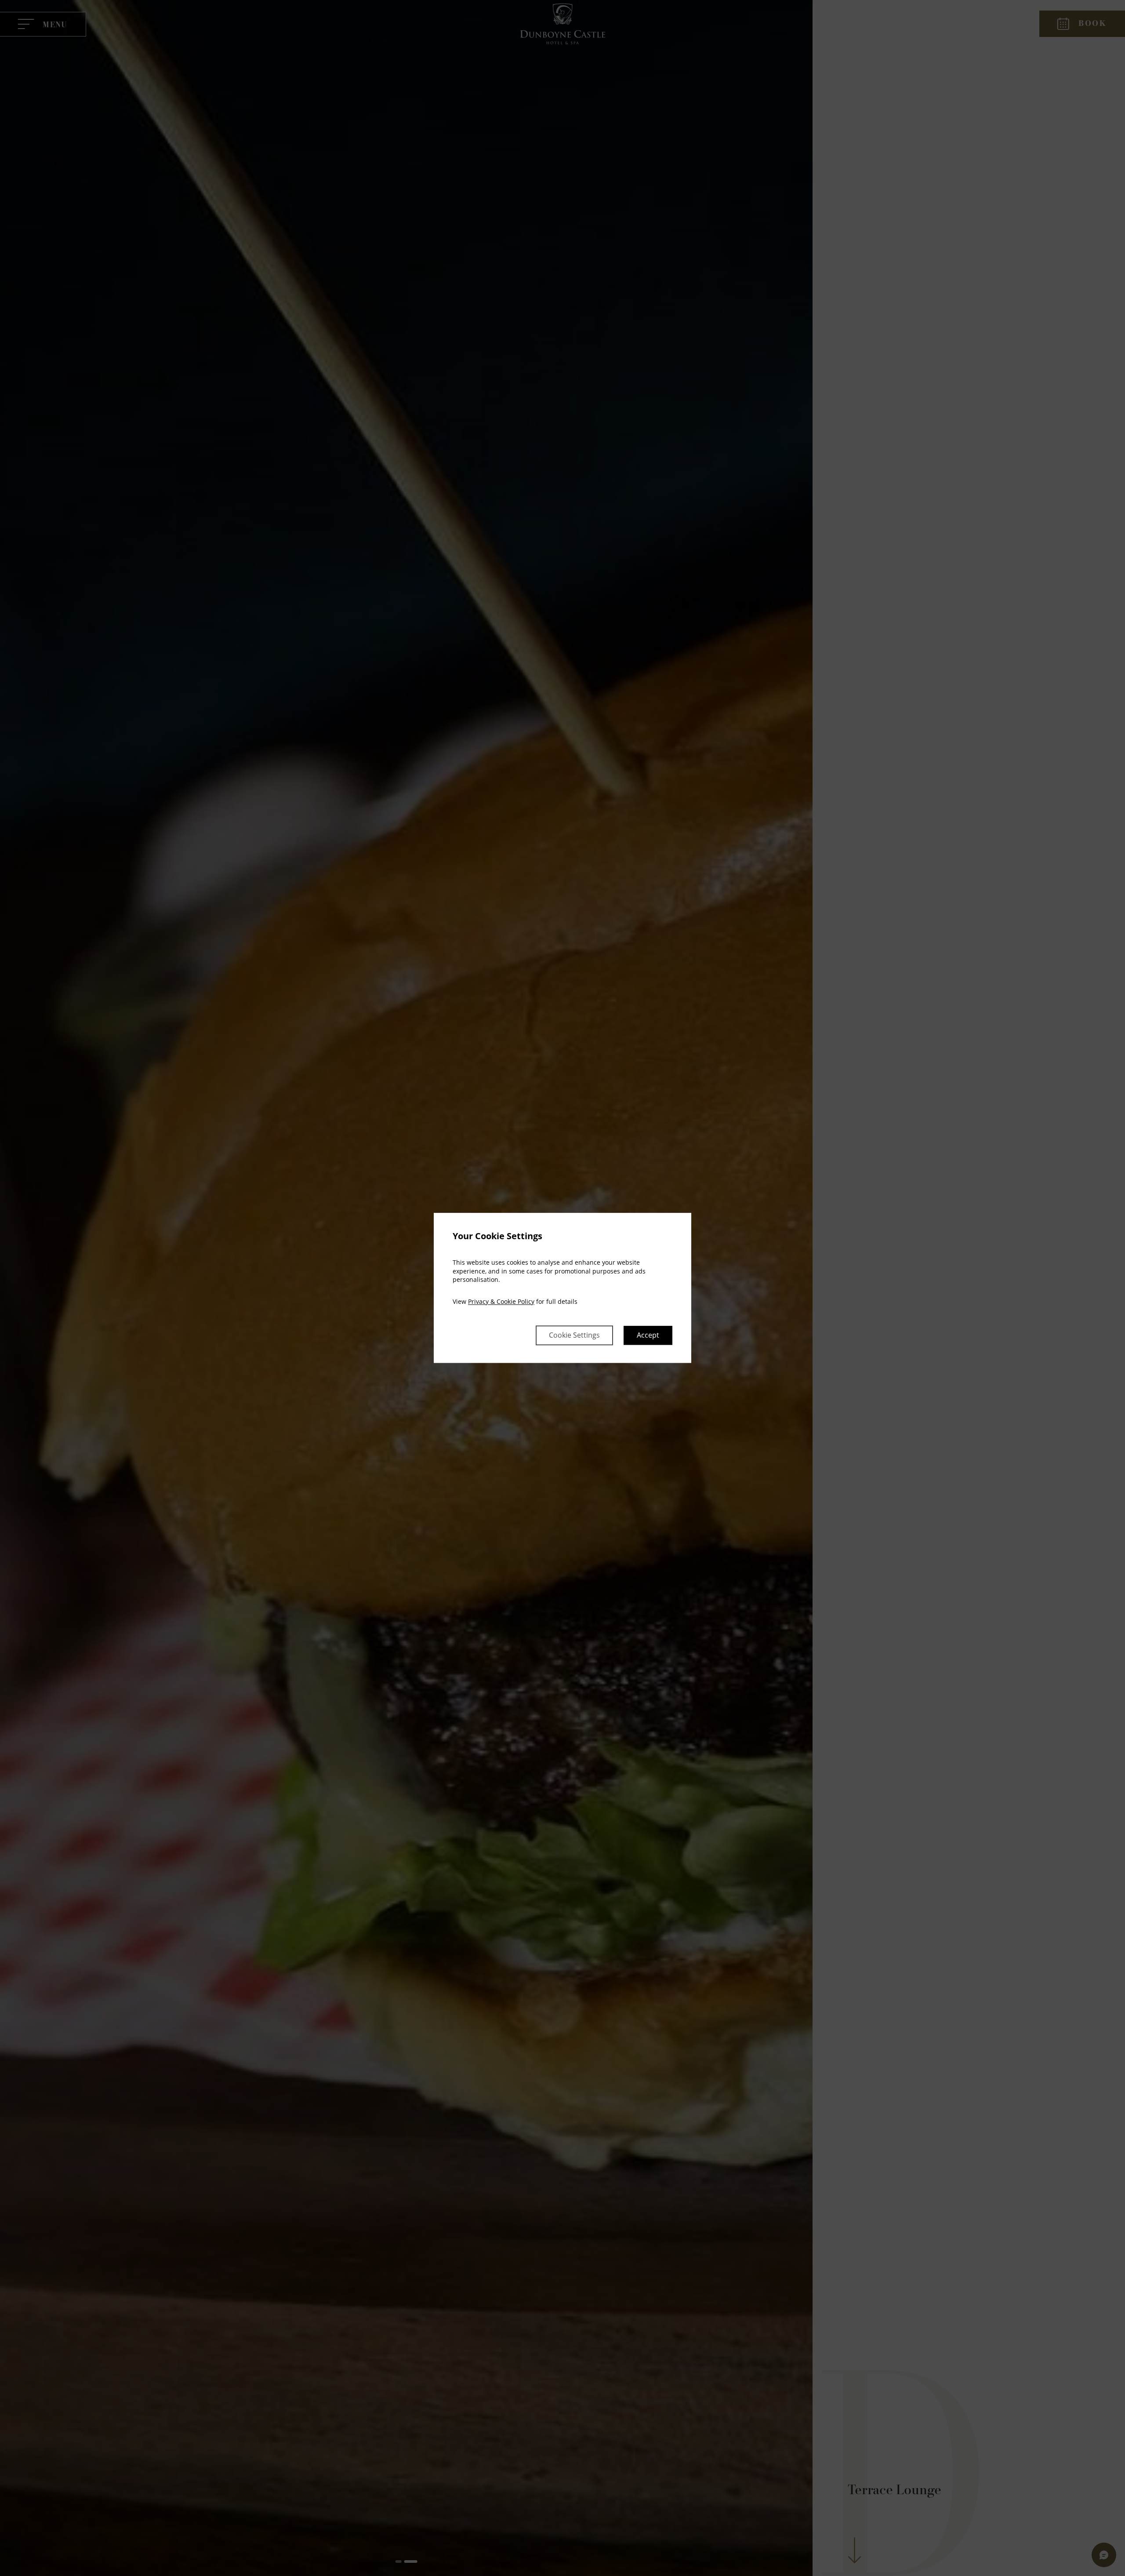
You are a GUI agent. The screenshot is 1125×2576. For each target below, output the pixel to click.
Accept (648, 1335)
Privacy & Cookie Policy (501, 1301)
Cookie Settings (574, 1335)
